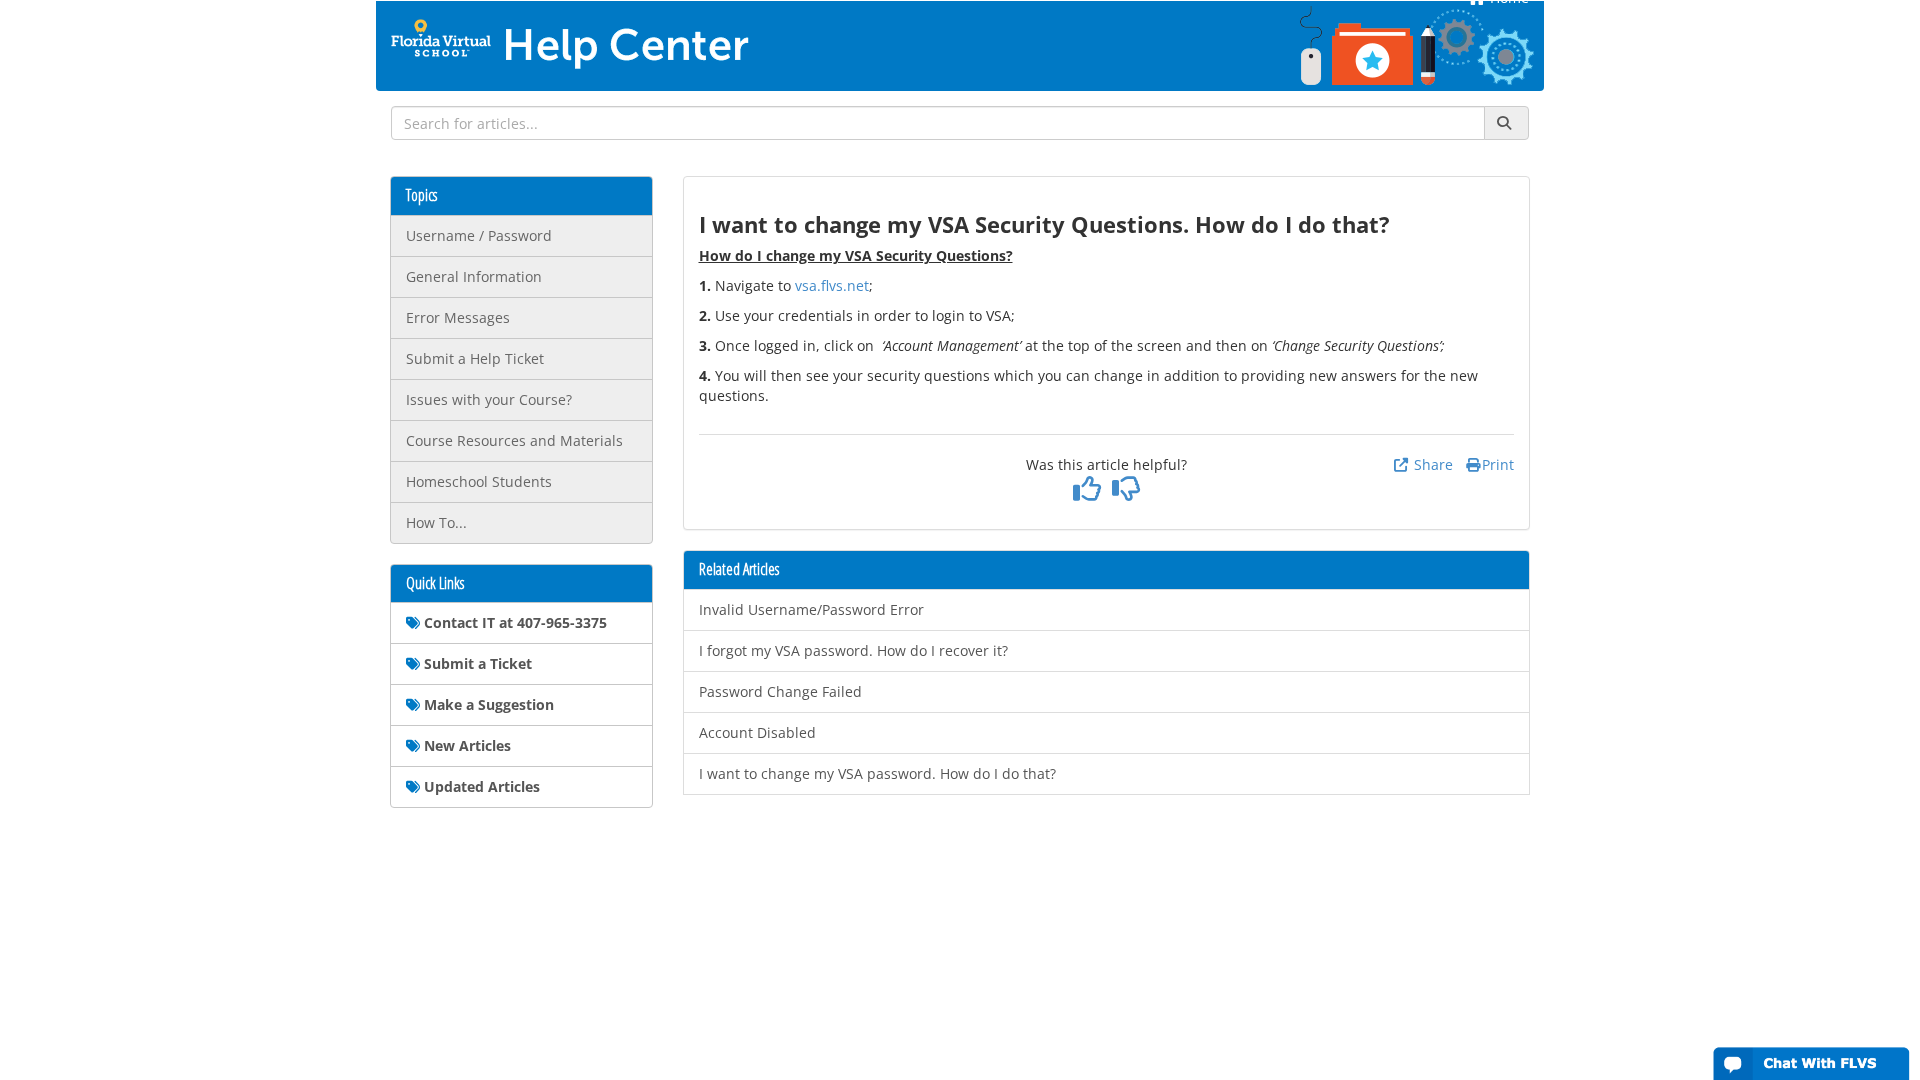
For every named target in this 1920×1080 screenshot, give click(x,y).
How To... (436, 522)
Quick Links (435, 584)
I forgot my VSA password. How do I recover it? (853, 650)
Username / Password (479, 235)
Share (1431, 464)
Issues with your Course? (489, 399)
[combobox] (938, 123)
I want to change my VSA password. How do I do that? (877, 773)
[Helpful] (1088, 493)
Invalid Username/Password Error (811, 609)
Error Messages (458, 317)
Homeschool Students (479, 481)
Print (1498, 464)
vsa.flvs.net (832, 285)
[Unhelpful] (1125, 493)
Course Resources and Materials (514, 440)
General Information (474, 276)
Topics (421, 196)
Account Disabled (757, 732)
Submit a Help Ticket (475, 358)
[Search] (1506, 123)
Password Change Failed (780, 691)
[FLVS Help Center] (441, 27)
